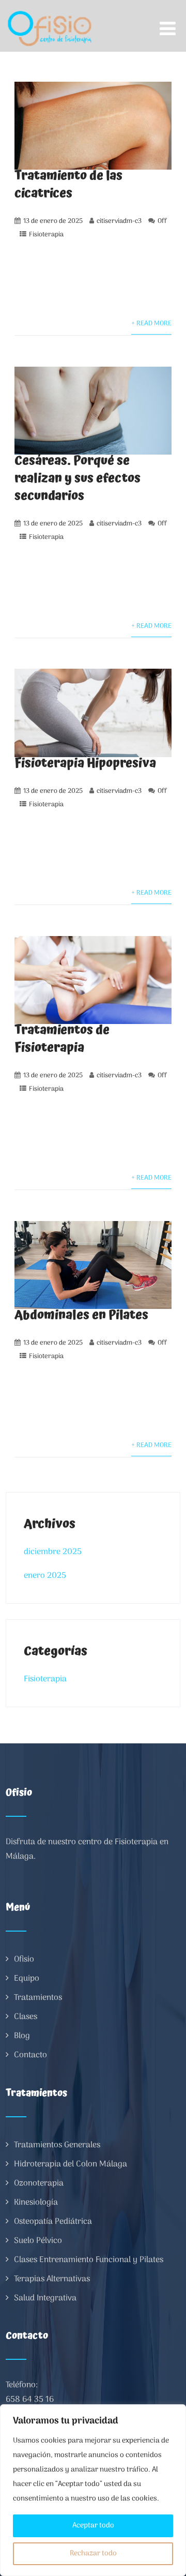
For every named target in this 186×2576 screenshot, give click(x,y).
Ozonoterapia (39, 2183)
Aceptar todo (93, 2526)
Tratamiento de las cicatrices (68, 185)
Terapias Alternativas (52, 2279)
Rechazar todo (93, 2554)
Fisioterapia (46, 235)
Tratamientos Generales (57, 2145)
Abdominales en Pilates (81, 1315)
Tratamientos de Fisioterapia (62, 1039)
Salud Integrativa (45, 2298)
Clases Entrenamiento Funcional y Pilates (89, 2260)
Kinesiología (36, 2203)
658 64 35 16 (30, 2400)
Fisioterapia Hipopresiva (85, 763)
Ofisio (24, 1960)
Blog (22, 2036)
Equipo (27, 1979)
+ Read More (151, 323)
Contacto (30, 2055)
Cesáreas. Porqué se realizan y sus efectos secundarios (78, 478)
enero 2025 (45, 1576)
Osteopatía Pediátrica (53, 2222)
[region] (93, 2490)
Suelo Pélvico (38, 2241)
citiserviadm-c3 (119, 221)
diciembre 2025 (53, 1552)
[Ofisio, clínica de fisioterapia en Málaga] (50, 7)
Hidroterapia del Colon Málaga (71, 2164)
